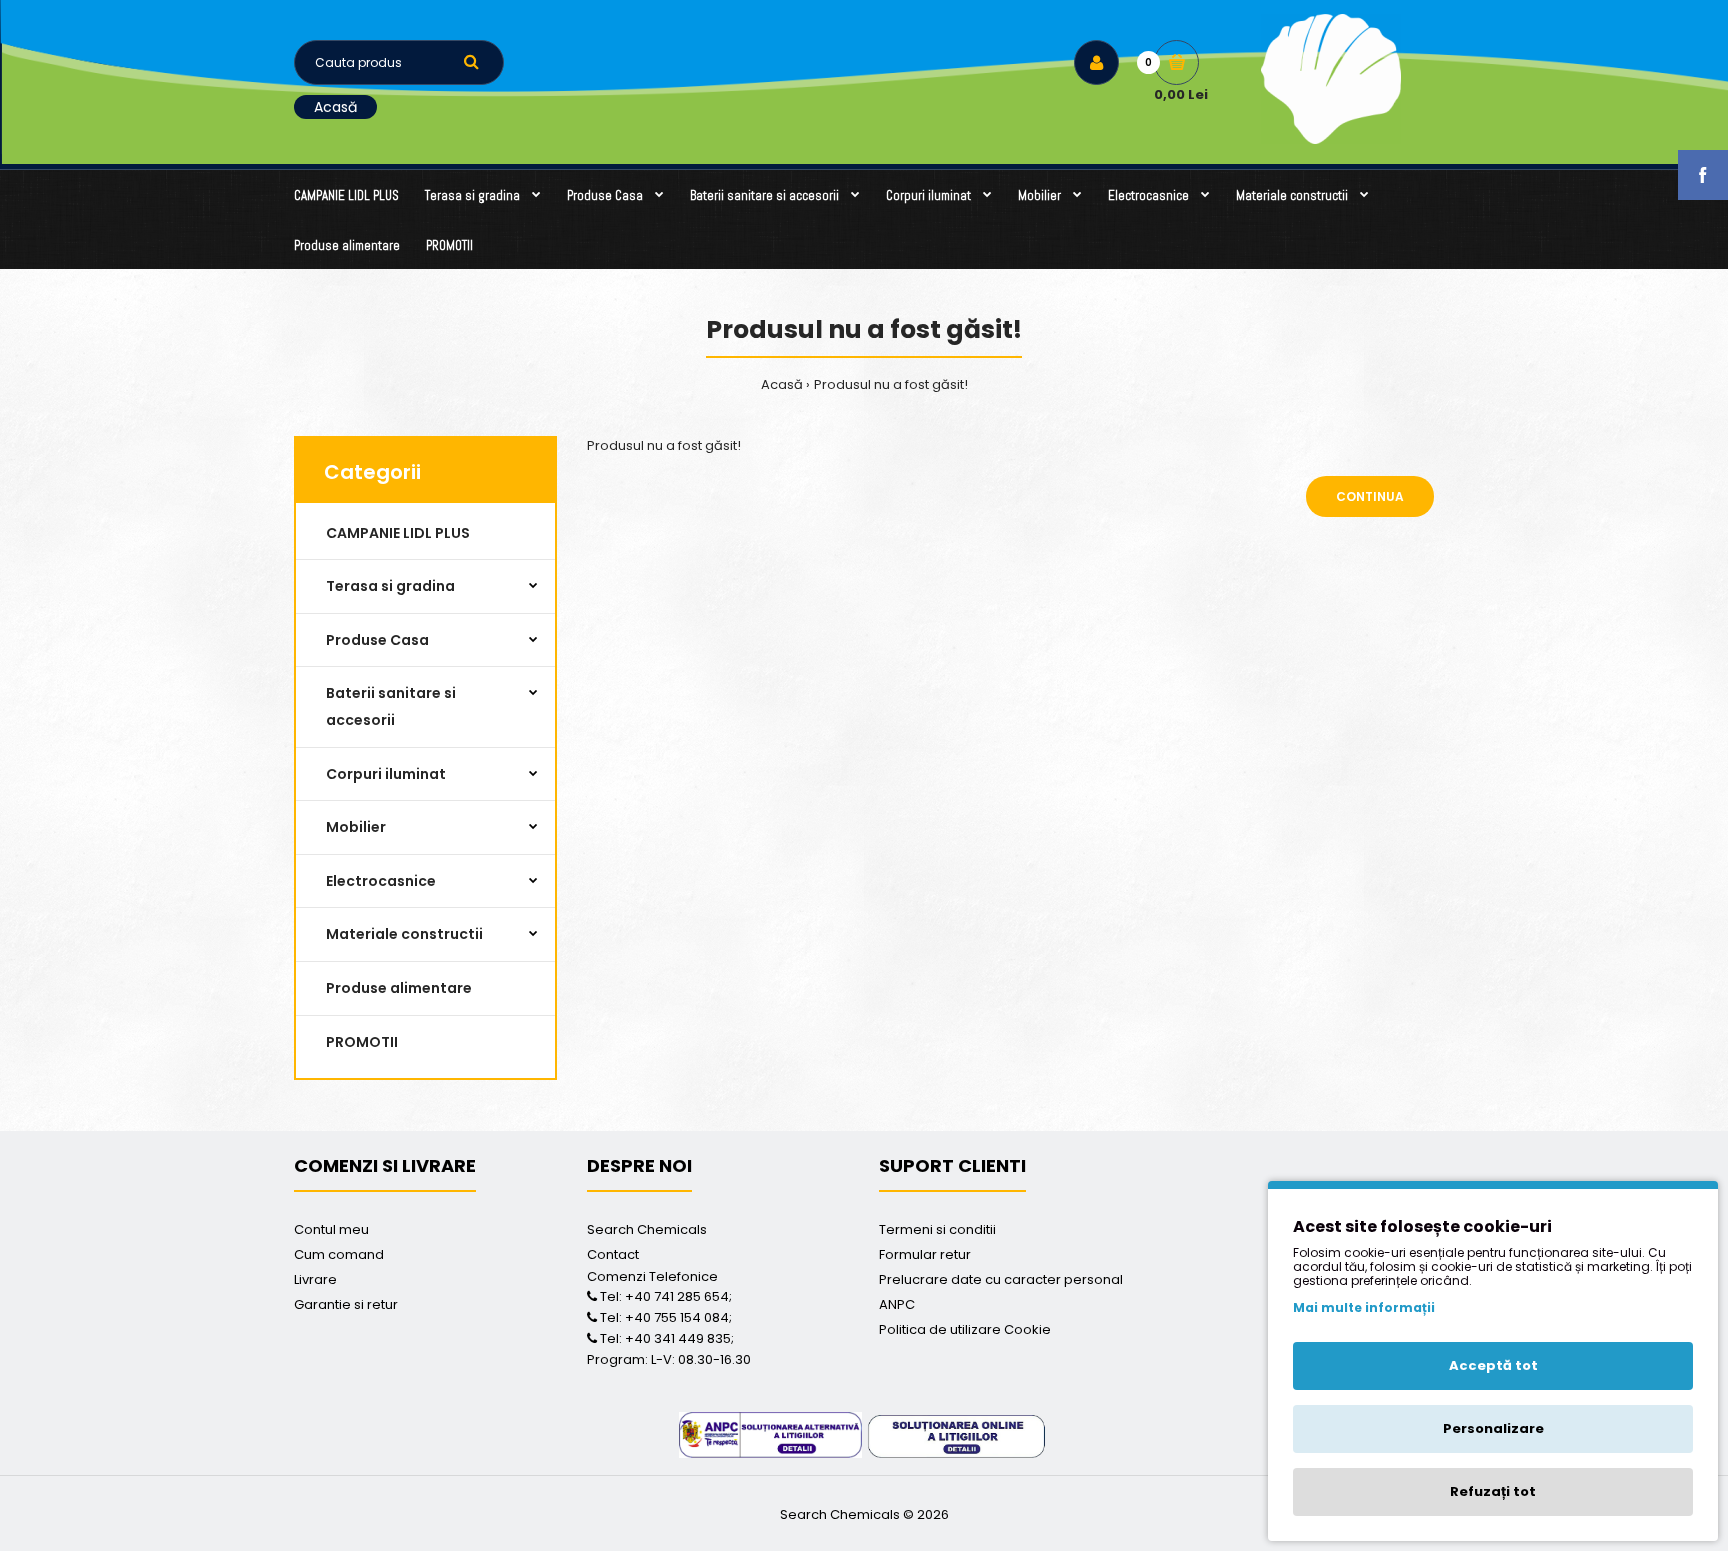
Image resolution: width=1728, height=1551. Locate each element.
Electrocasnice (381, 881)
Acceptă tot (1493, 1365)
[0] (1176, 62)
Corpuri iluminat (386, 774)
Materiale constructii (404, 934)
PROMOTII (362, 1042)
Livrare (315, 1279)
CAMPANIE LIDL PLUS (398, 533)
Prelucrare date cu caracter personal (1001, 1279)
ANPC (897, 1304)
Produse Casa (377, 640)
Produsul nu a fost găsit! (891, 384)
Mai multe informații (1364, 1307)
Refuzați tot (1493, 1491)
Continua (1370, 496)
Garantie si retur (346, 1304)
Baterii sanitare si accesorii (391, 706)
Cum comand (339, 1254)
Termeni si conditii (937, 1229)
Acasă (335, 107)
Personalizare (1493, 1428)
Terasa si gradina (390, 586)
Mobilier (356, 827)
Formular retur (925, 1254)
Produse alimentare (399, 988)
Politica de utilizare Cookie (965, 1329)
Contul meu (331, 1229)
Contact (613, 1254)
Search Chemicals (647, 1229)
